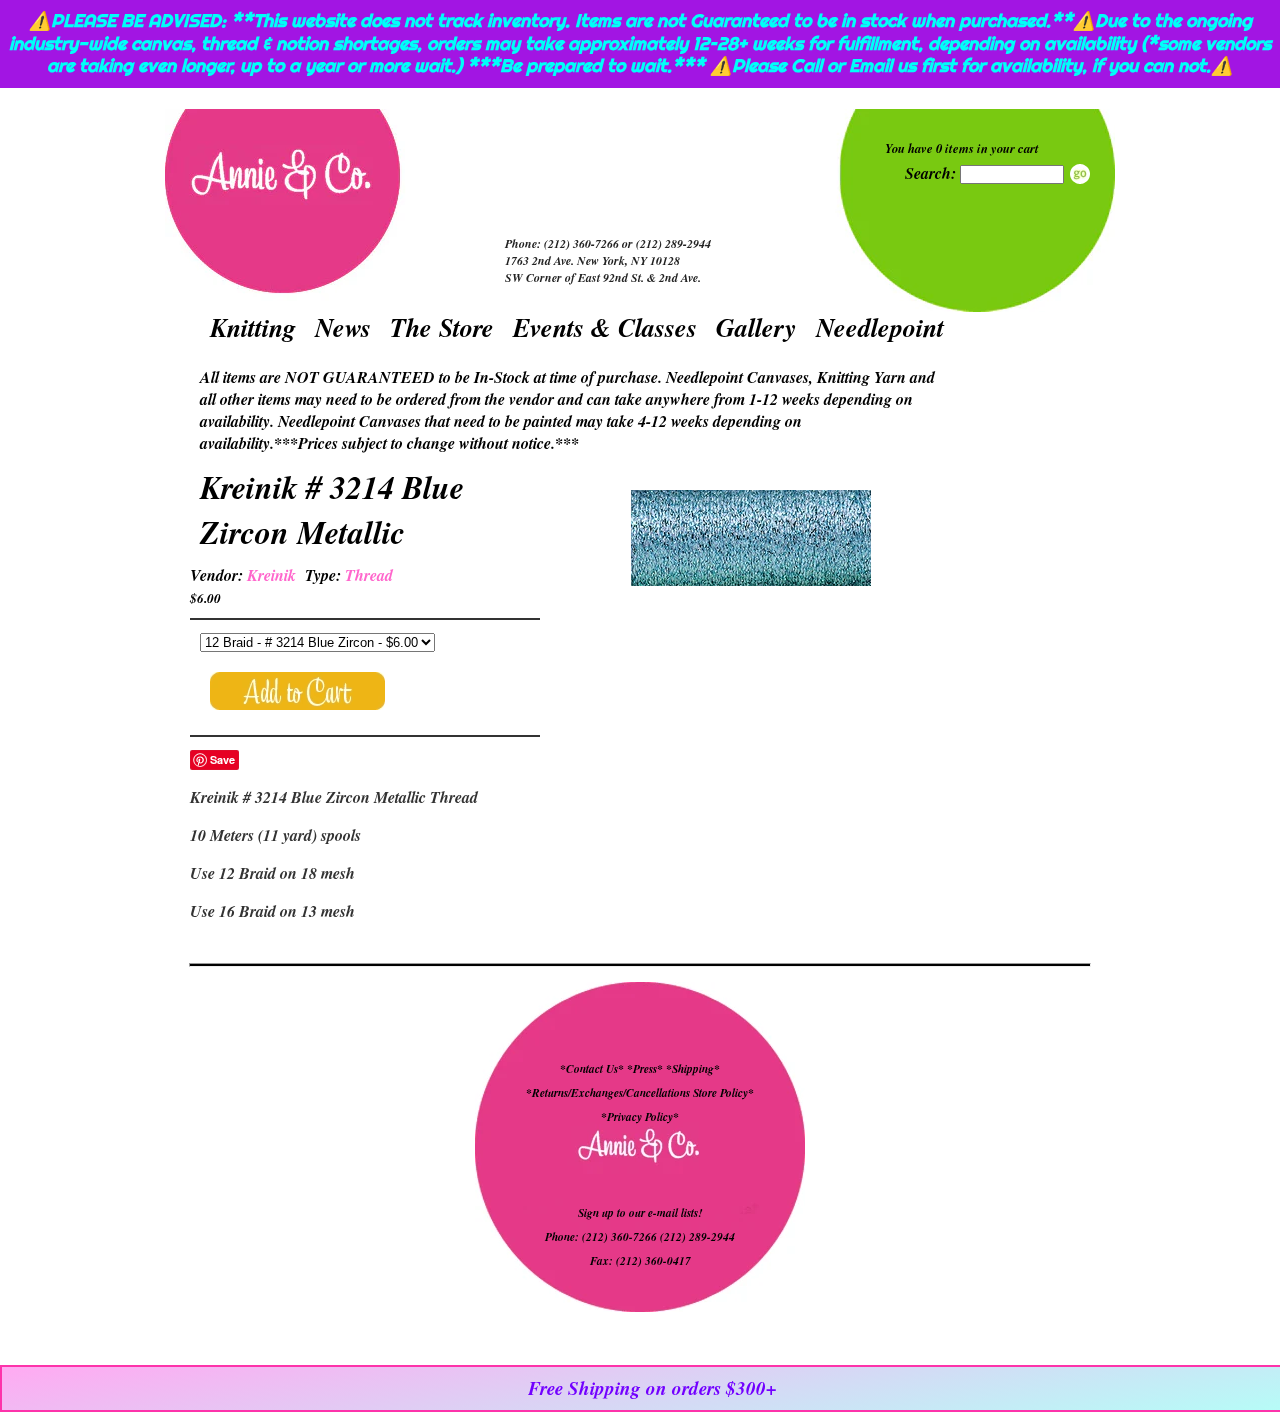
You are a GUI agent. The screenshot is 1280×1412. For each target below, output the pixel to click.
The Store (442, 327)
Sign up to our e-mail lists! (640, 1213)
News (343, 327)
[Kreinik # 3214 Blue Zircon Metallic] (751, 540)
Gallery (756, 327)
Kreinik (271, 575)
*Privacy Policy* (640, 1117)
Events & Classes (605, 327)
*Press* (646, 1069)
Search (1080, 174)
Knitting (253, 327)
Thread (369, 575)
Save (222, 759)
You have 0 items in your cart (962, 148)
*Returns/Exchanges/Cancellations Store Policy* (640, 1093)
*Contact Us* (592, 1069)
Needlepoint (880, 327)
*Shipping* (693, 1069)
